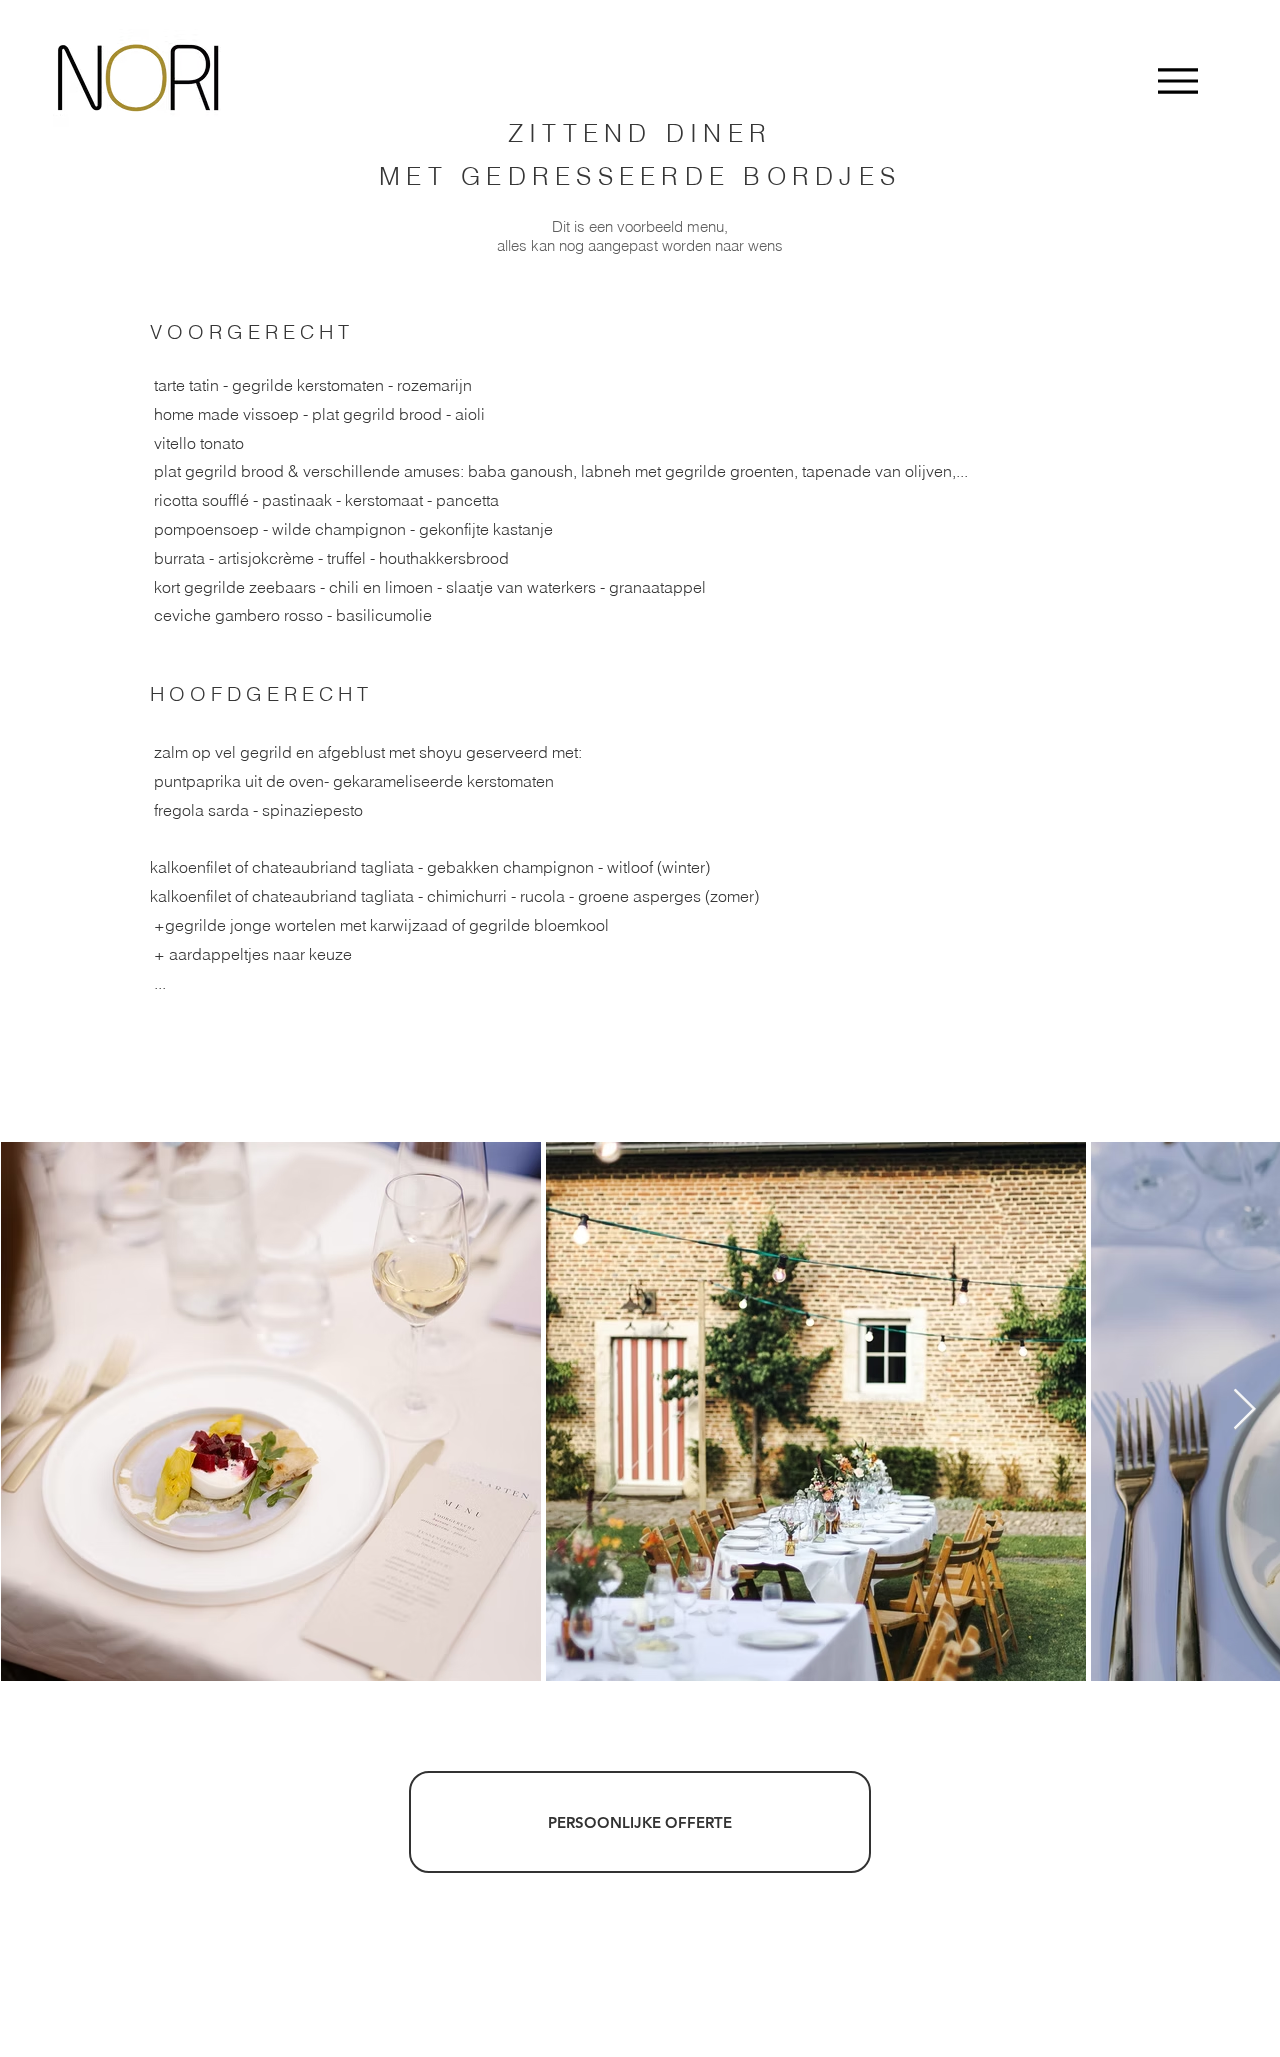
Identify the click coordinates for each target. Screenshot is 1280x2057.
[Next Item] (1244, 1411)
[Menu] (1177, 80)
